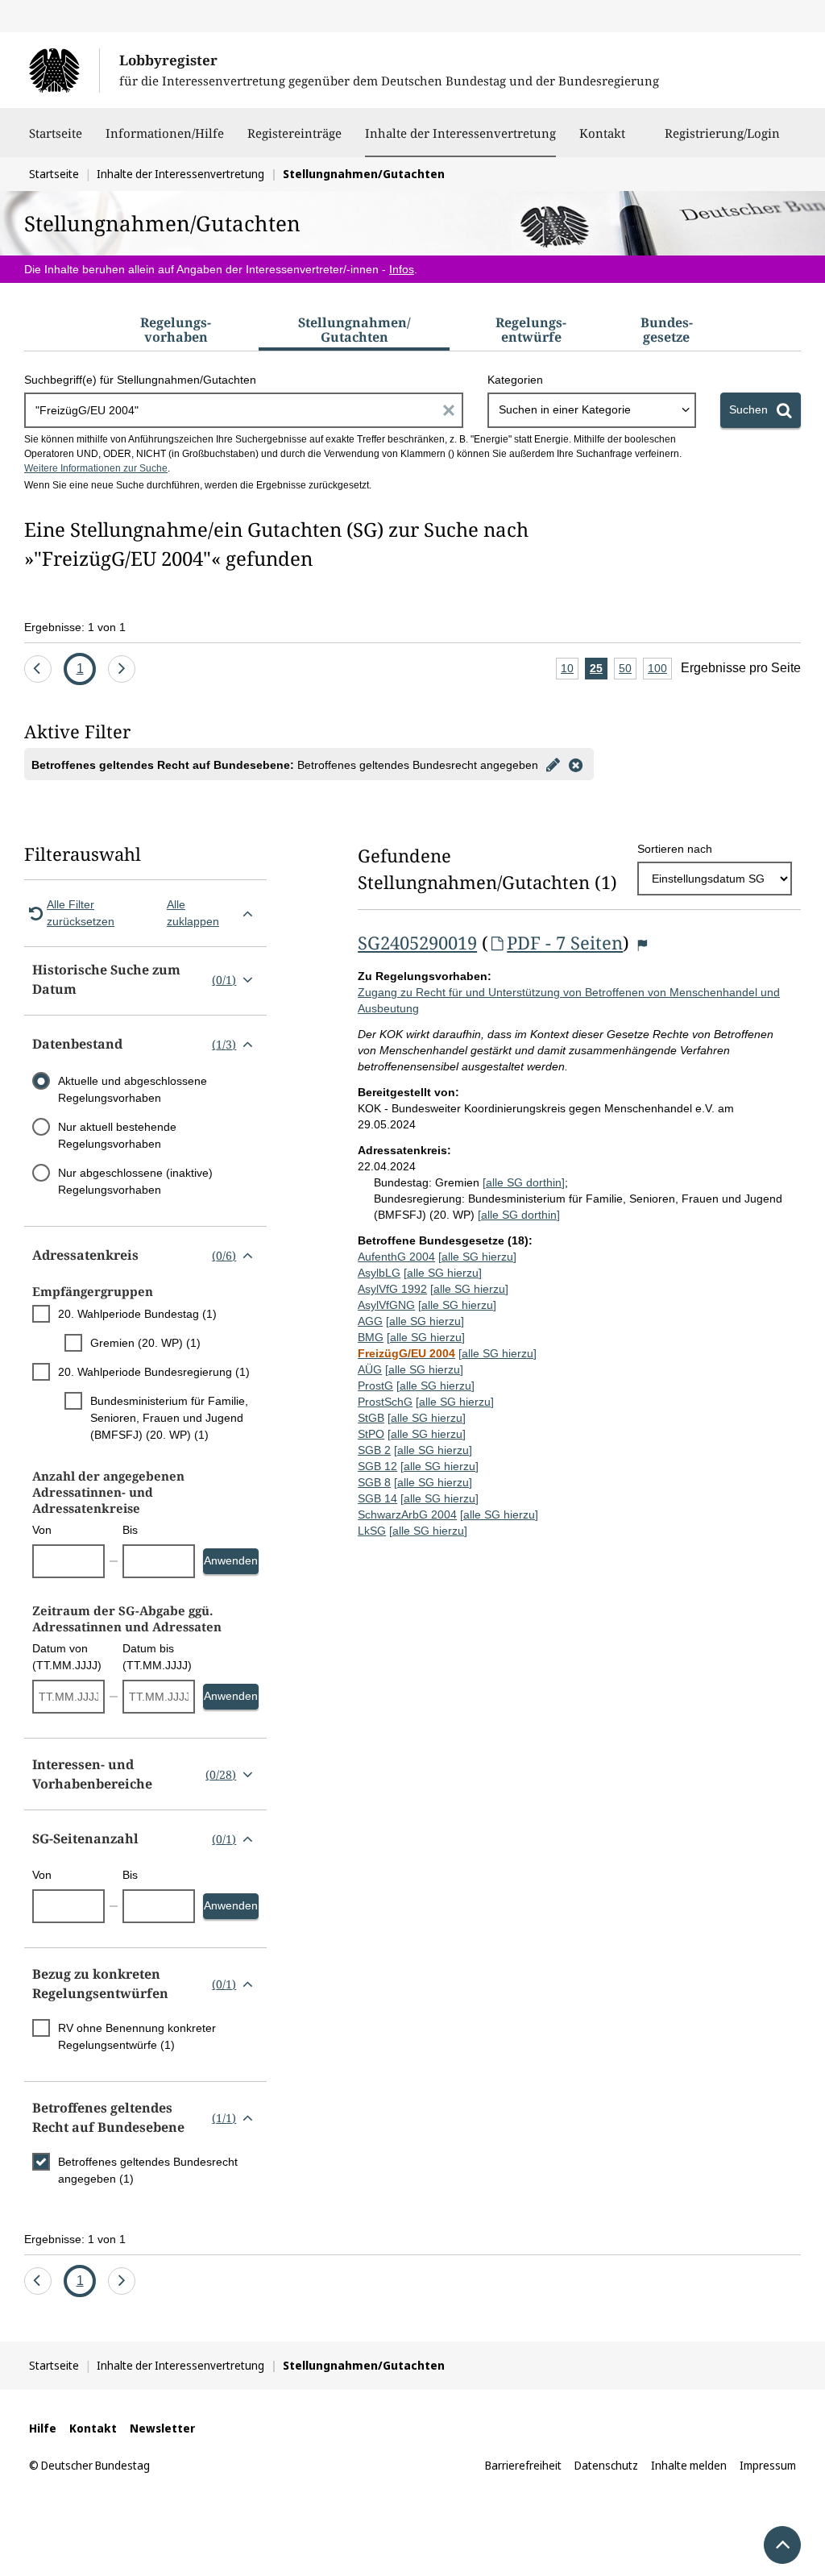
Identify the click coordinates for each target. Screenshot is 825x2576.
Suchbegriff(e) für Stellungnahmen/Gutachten (140, 380)
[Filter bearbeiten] (553, 764)
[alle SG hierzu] (477, 1257)
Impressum (768, 2465)
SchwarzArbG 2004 (407, 1514)
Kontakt (602, 133)
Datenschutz (606, 2465)
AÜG (370, 1369)
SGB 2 (374, 1450)
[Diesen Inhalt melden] (642, 945)
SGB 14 (377, 1498)
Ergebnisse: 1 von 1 (75, 627)
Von (42, 1530)
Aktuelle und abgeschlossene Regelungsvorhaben (133, 1089)
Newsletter (162, 2428)
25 (599, 671)
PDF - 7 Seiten (565, 942)
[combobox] (592, 410)
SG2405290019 (417, 942)
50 (628, 671)
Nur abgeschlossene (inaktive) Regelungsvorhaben (135, 1181)
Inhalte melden (689, 2465)
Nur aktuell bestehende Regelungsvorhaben (117, 1135)
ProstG (375, 1386)
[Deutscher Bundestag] (64, 70)
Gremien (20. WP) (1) (145, 1343)
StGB (371, 1418)
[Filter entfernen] (575, 764)
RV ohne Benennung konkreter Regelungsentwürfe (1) (137, 2036)
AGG (370, 1321)
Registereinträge (294, 133)
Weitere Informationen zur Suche (96, 468)
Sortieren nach (675, 849)
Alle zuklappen (193, 913)
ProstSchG (385, 1402)
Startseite (56, 133)
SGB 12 (377, 1466)
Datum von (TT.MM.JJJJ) (67, 1657)
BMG (371, 1337)
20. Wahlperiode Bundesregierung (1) (154, 1372)
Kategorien (515, 380)
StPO (371, 1434)
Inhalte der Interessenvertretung (460, 133)
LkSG (372, 1531)
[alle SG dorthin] (524, 1182)
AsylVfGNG (386, 1305)
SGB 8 (374, 1482)
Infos (402, 269)
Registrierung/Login (722, 133)
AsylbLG (379, 1273)
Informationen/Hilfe (165, 133)
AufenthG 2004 (396, 1257)
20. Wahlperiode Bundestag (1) (137, 1314)
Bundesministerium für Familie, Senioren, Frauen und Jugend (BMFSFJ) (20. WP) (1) (169, 1418)
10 (570, 671)
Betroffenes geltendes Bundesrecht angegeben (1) (148, 2170)
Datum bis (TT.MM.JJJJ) (157, 1657)
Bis (130, 1530)
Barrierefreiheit (523, 2465)
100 (660, 671)
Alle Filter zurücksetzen (81, 913)
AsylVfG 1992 (392, 1289)
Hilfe (43, 2428)
